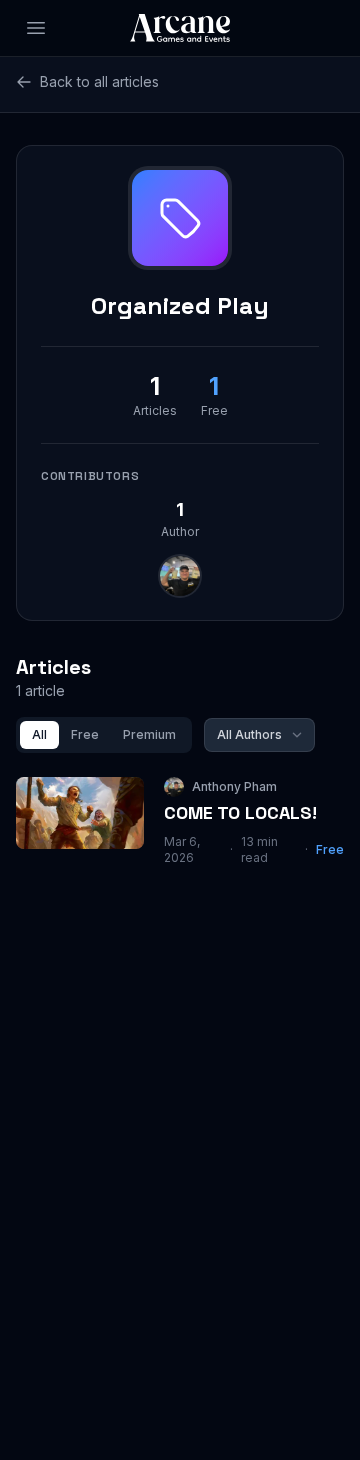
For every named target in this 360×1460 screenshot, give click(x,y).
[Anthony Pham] (180, 576)
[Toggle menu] (36, 28)
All (39, 734)
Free (85, 734)
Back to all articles (99, 81)
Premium (149, 734)
